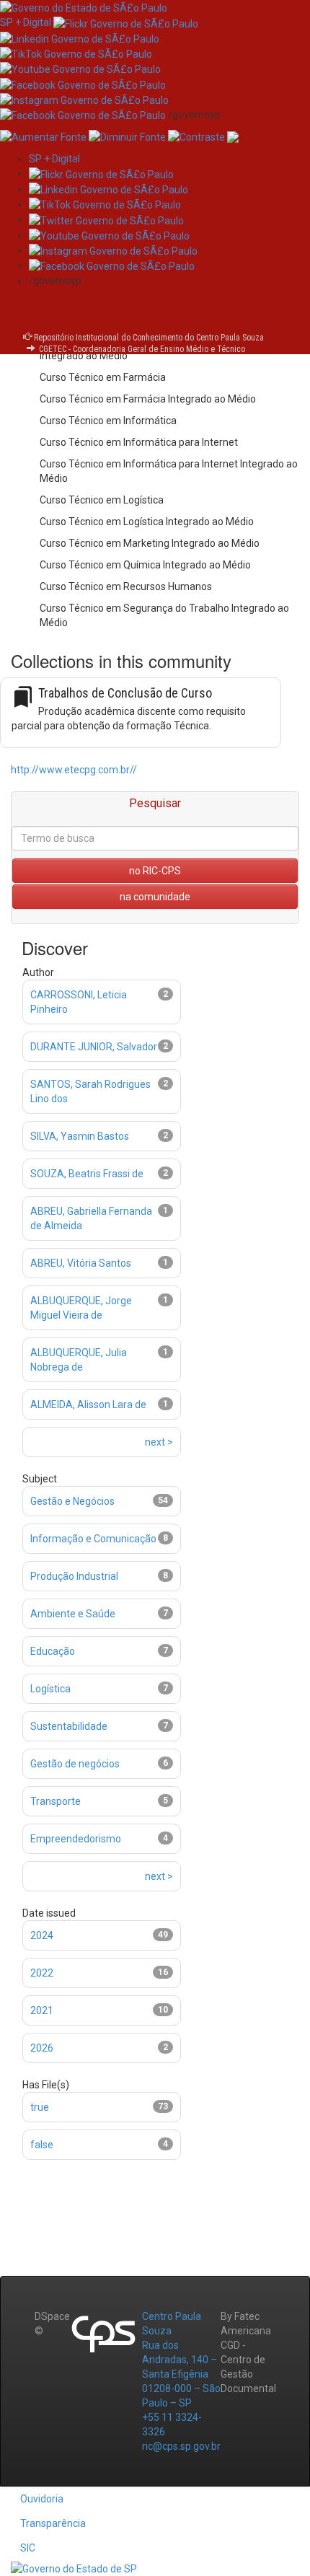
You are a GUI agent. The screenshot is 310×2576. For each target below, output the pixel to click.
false (42, 2145)
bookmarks (23, 697)
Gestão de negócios (75, 1764)
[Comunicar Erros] (233, 136)
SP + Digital (26, 22)
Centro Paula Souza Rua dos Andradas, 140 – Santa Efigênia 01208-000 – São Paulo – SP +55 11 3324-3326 (181, 2374)
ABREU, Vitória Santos (81, 1263)
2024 (42, 1935)
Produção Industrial (74, 1576)
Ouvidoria (42, 2499)
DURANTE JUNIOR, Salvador (94, 1047)
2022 (42, 1973)
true (40, 2107)
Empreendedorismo (76, 1839)
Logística (50, 1689)
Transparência (53, 2523)
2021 (42, 2010)
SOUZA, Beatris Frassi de (87, 1174)
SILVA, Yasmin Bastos (80, 1136)
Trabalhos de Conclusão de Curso (125, 693)
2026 (42, 2048)
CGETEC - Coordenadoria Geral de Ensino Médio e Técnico (142, 349)
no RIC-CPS (155, 871)
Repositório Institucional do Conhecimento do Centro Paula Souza (149, 338)
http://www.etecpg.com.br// (74, 770)
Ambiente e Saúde (73, 1614)
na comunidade (155, 897)
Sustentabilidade (69, 1726)
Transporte (56, 1801)
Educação (53, 1651)
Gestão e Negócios (72, 1501)
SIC (28, 2548)
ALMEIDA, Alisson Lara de (88, 1405)
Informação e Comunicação (93, 1539)
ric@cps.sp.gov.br (181, 2446)
